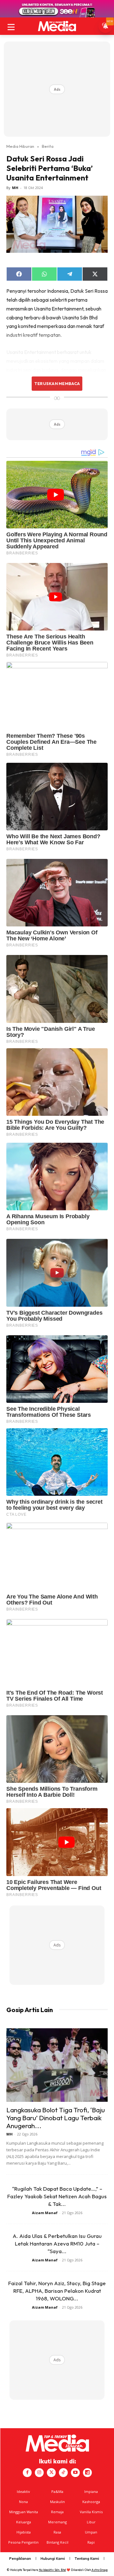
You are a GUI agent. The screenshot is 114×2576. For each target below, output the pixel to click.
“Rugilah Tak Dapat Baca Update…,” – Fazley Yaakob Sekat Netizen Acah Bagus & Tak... (57, 2196)
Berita (48, 146)
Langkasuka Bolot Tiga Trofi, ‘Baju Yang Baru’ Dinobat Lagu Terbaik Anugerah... (56, 2118)
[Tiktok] (63, 2473)
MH (15, 188)
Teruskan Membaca (57, 383)
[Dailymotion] (87, 2473)
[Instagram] (39, 2473)
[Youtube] (75, 2473)
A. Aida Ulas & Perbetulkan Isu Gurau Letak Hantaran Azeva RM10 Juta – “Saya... (57, 2243)
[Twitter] (51, 2473)
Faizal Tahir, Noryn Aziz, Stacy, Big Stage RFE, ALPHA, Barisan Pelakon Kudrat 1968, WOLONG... (57, 2291)
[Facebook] (27, 2473)
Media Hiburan (20, 146)
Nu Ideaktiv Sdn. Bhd (52, 2570)
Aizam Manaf (45, 2213)
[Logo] (57, 26)
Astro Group (100, 2570)
